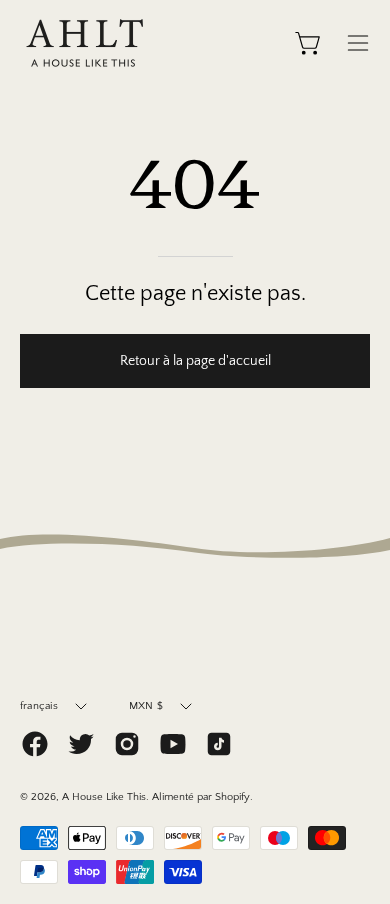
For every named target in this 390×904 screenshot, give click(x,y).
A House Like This (104, 797)
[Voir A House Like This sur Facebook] (35, 744)
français (39, 706)
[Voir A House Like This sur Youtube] (173, 744)
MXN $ (146, 706)
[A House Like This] (85, 43)
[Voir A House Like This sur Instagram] (127, 744)
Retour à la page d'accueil (195, 361)
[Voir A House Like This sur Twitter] (81, 744)
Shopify (232, 797)
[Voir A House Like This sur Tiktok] (219, 744)
